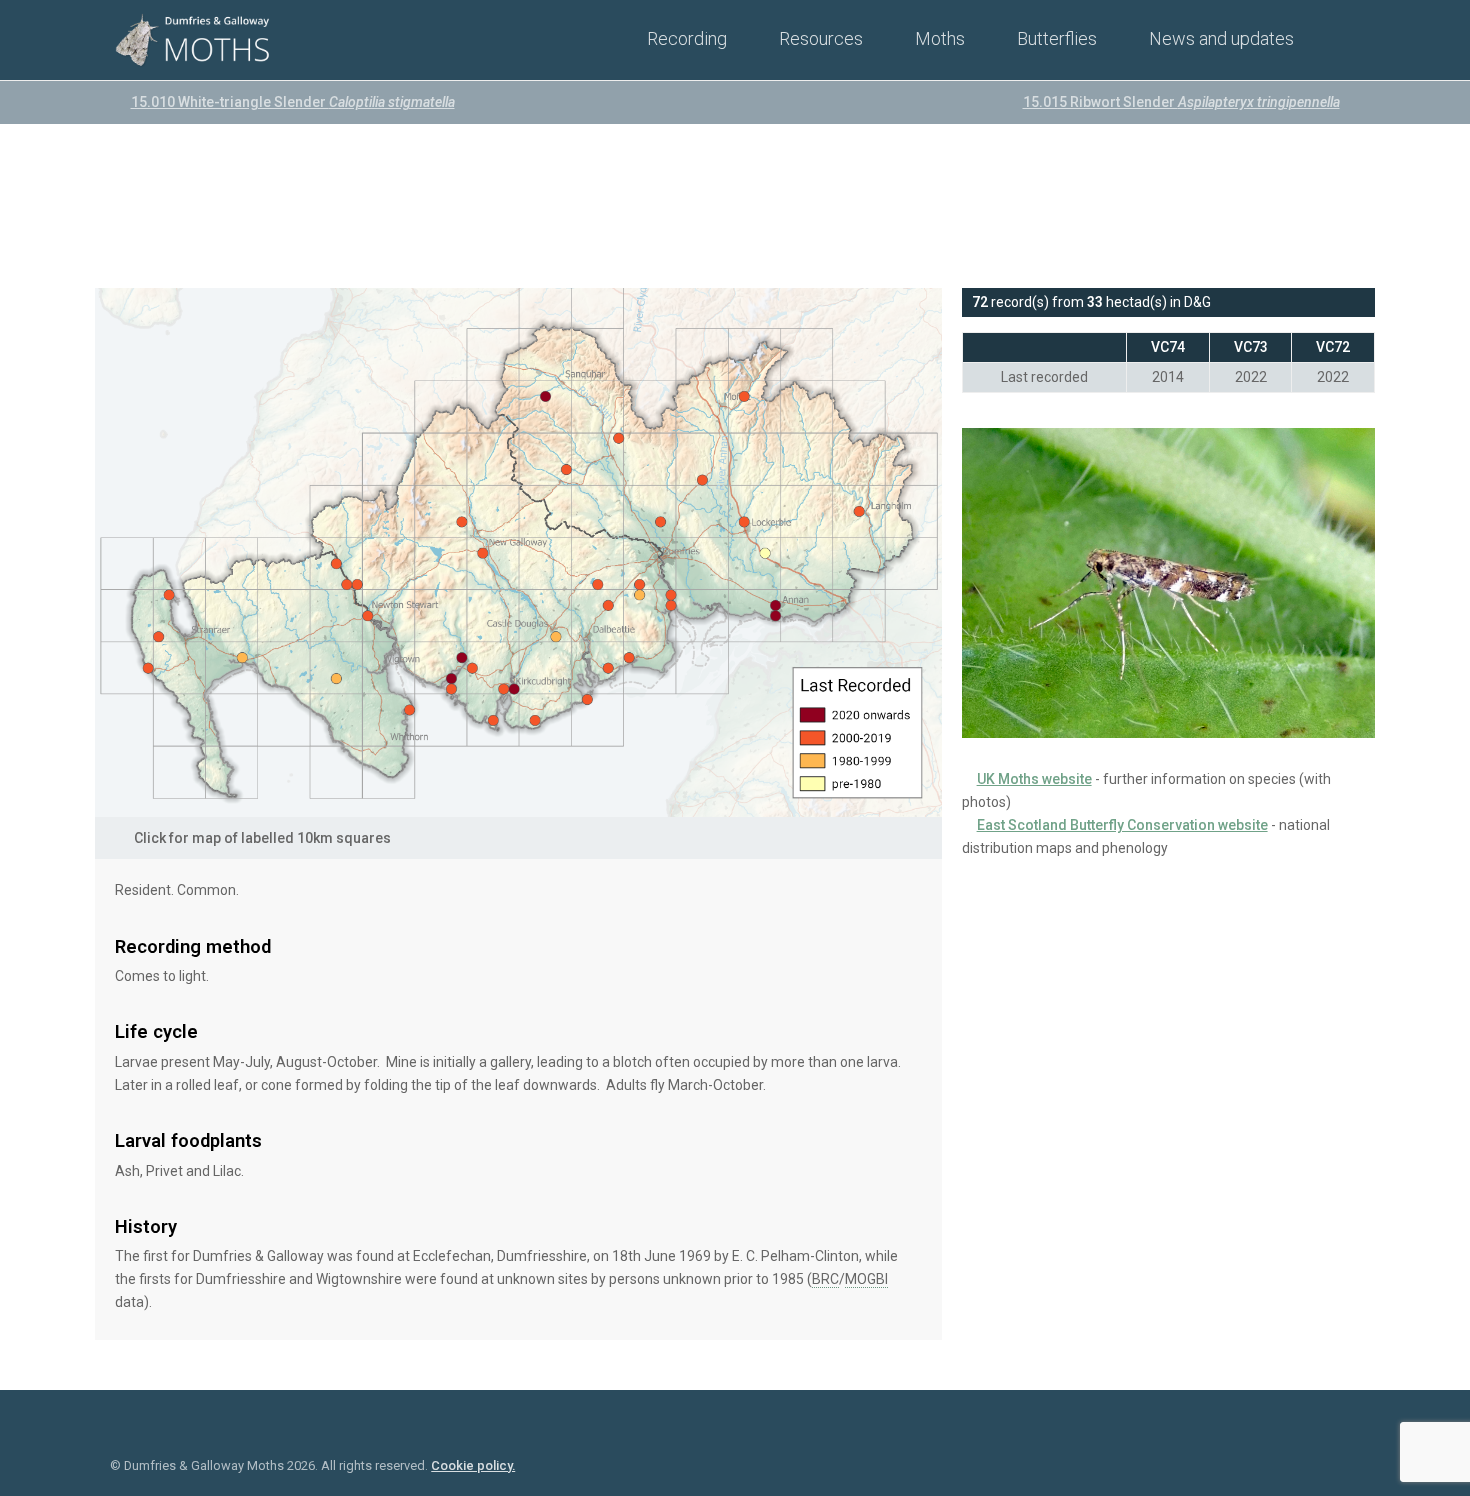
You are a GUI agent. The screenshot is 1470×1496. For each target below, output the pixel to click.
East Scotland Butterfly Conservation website (1122, 825)
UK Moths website (1034, 779)
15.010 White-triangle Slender (293, 102)
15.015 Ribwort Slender (1181, 102)
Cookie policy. (473, 1465)
